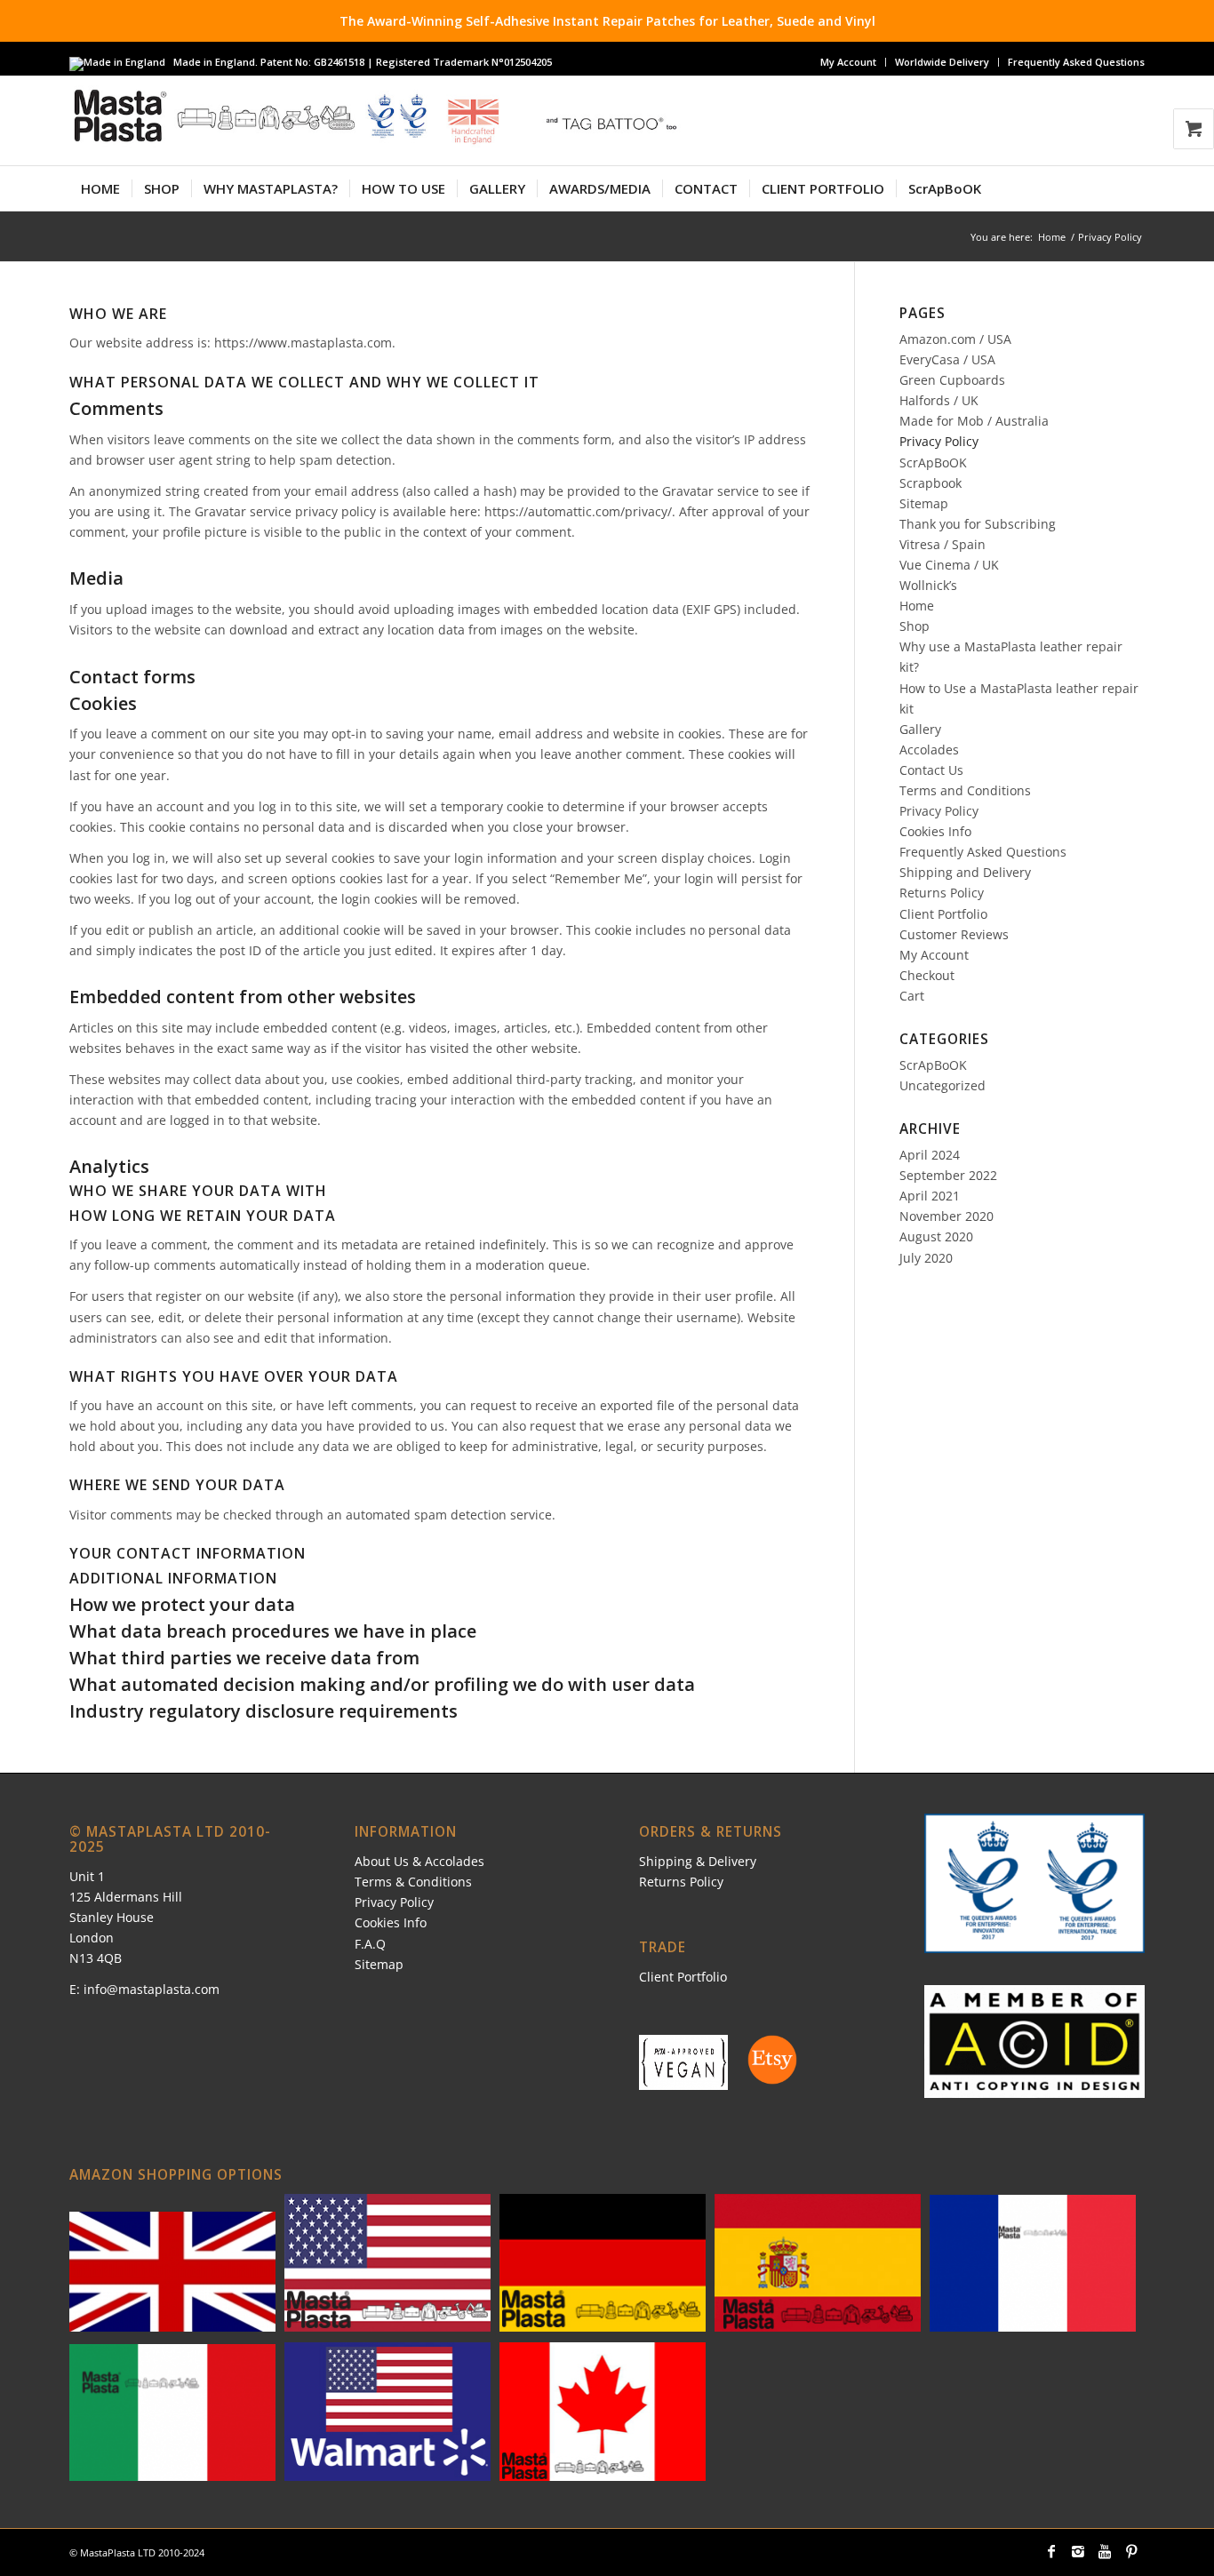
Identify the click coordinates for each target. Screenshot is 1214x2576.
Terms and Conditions (965, 790)
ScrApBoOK (933, 463)
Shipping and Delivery (965, 872)
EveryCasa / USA (947, 359)
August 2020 (936, 1236)
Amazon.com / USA (955, 339)
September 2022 (948, 1175)
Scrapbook (930, 483)
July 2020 (926, 1258)
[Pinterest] (1131, 2551)
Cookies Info (935, 831)
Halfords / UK (939, 400)
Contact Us (931, 770)
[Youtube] (1105, 2551)
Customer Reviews (954, 934)
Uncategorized (942, 1085)
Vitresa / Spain (942, 544)
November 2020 (946, 1216)
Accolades (929, 750)
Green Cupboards (952, 380)
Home (1052, 237)
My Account (848, 62)
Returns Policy (942, 893)
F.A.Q (370, 1944)
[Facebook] (1051, 2551)
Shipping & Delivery (698, 1861)
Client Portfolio (943, 914)
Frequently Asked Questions (1076, 62)
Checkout (927, 975)
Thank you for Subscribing (978, 524)
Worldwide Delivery (942, 62)
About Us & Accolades (419, 1861)
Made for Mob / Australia (974, 421)
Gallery (920, 729)
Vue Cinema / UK (949, 565)
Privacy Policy (939, 441)
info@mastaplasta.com (152, 1989)
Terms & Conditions (413, 1882)
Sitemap (924, 503)
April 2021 (930, 1196)
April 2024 (930, 1155)
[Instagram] (1078, 2551)
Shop (914, 626)
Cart (912, 996)
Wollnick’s (928, 585)
